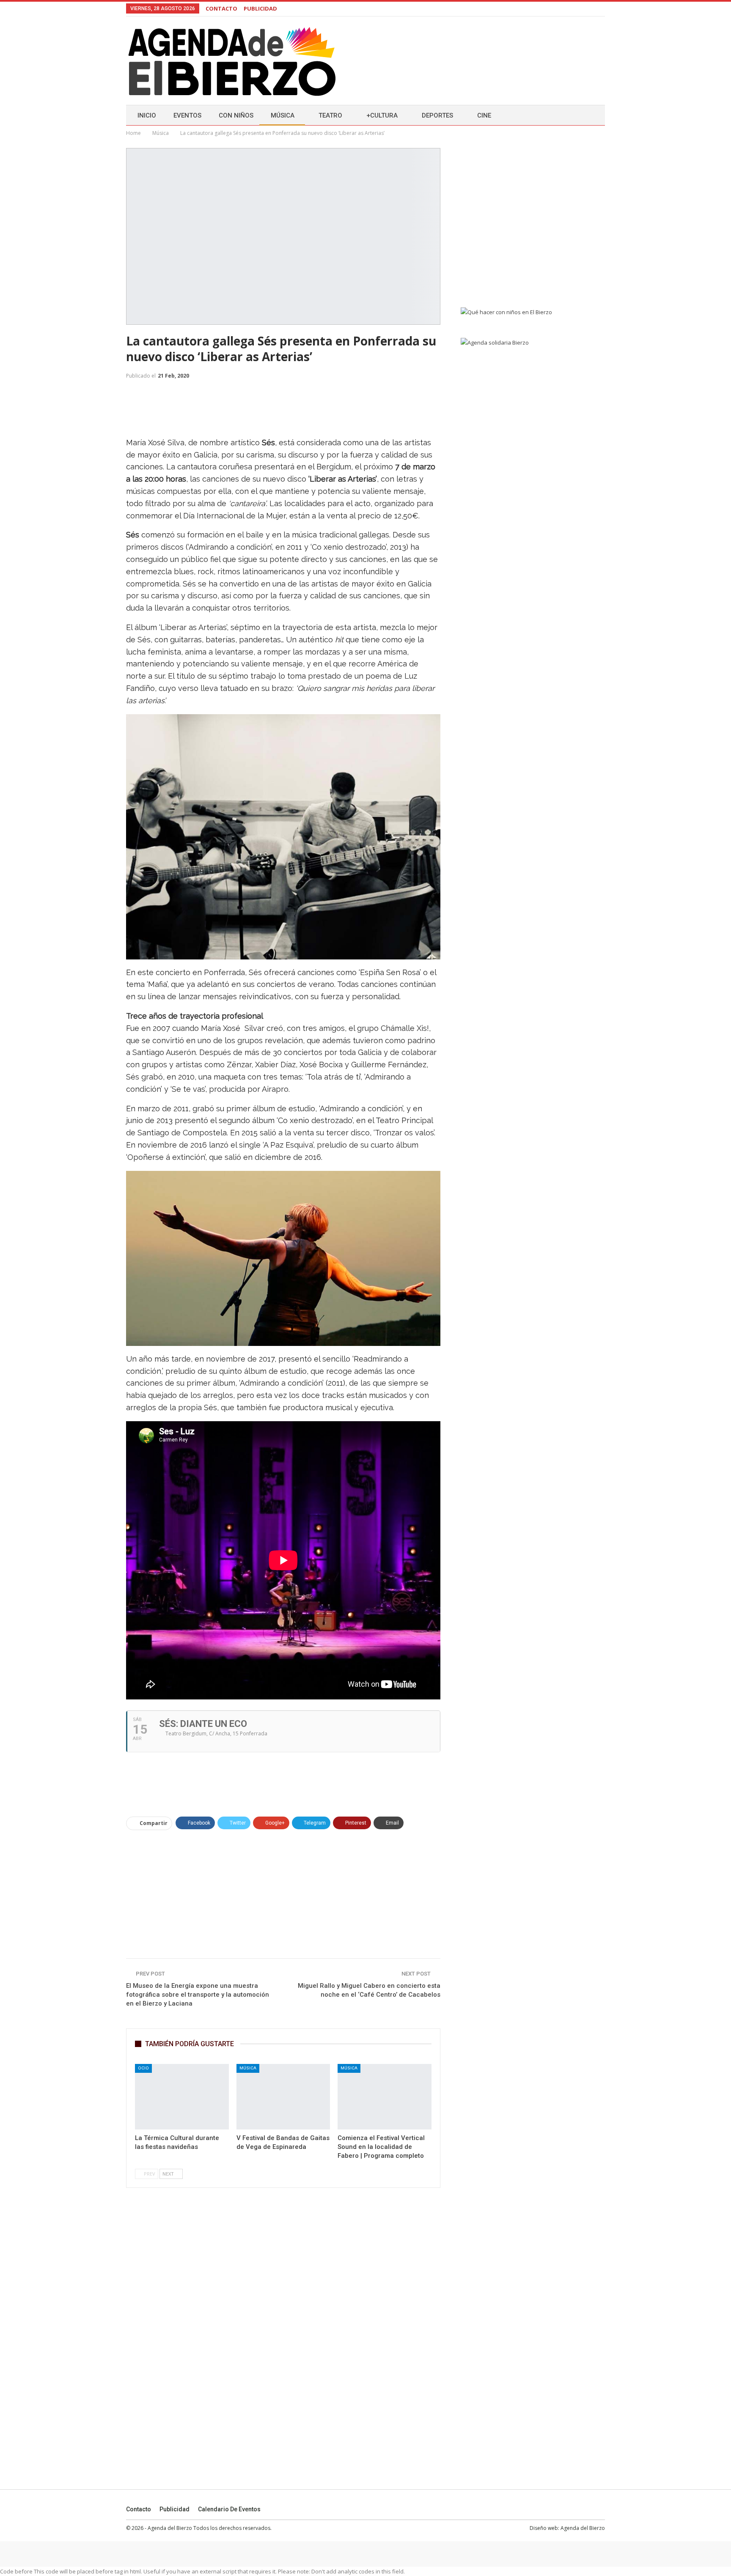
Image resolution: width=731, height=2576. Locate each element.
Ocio (143, 2068)
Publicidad (175, 2509)
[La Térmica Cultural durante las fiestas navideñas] (182, 2097)
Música (283, 115)
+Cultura (382, 115)
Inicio (147, 115)
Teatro (330, 115)
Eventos (187, 115)
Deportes (437, 115)
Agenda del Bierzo (583, 2528)
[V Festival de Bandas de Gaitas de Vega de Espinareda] (283, 2097)
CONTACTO (221, 8)
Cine (484, 115)
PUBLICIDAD (260, 8)
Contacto (139, 2509)
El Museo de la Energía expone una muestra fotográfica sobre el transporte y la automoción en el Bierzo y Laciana (198, 1995)
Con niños (236, 115)
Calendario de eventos (229, 2509)
